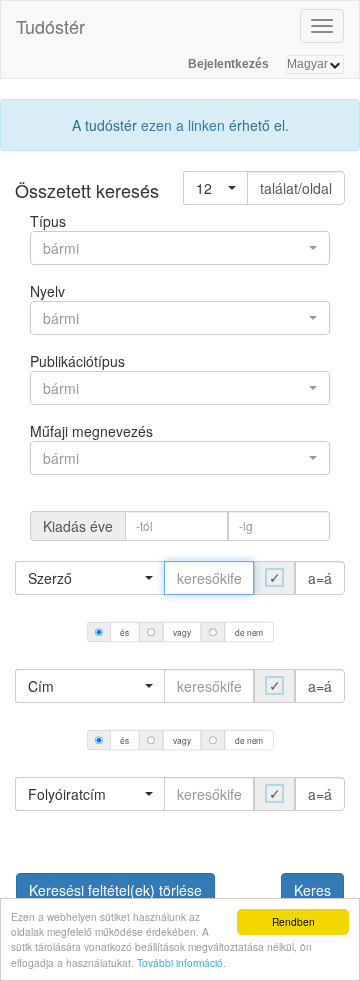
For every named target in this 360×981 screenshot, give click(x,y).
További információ (180, 962)
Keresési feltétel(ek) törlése (115, 890)
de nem (249, 632)
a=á (320, 578)
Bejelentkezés (228, 64)
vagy (181, 632)
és (124, 632)
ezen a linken (183, 125)
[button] (215, 188)
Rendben (293, 921)
